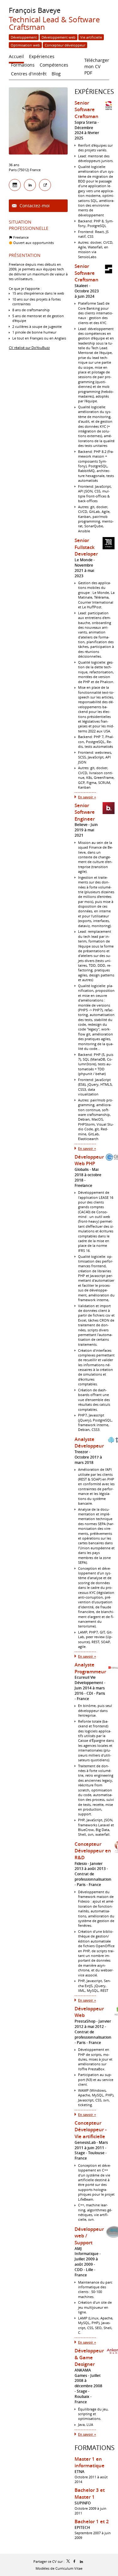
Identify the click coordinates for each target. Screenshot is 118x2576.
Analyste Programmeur (90, 1668)
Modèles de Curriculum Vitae (59, 2568)
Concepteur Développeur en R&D (93, 1851)
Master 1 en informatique (90, 2462)
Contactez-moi (34, 206)
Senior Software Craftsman (87, 110)
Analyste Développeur (89, 1443)
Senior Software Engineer (85, 812)
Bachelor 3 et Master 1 (90, 2494)
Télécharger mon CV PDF (97, 62)
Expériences (94, 92)
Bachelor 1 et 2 (92, 2522)
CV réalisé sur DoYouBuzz (29, 348)
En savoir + (87, 797)
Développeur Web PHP (89, 1160)
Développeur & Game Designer (89, 2357)
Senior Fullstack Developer (86, 547)
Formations (95, 2448)
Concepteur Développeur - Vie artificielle (91, 2130)
